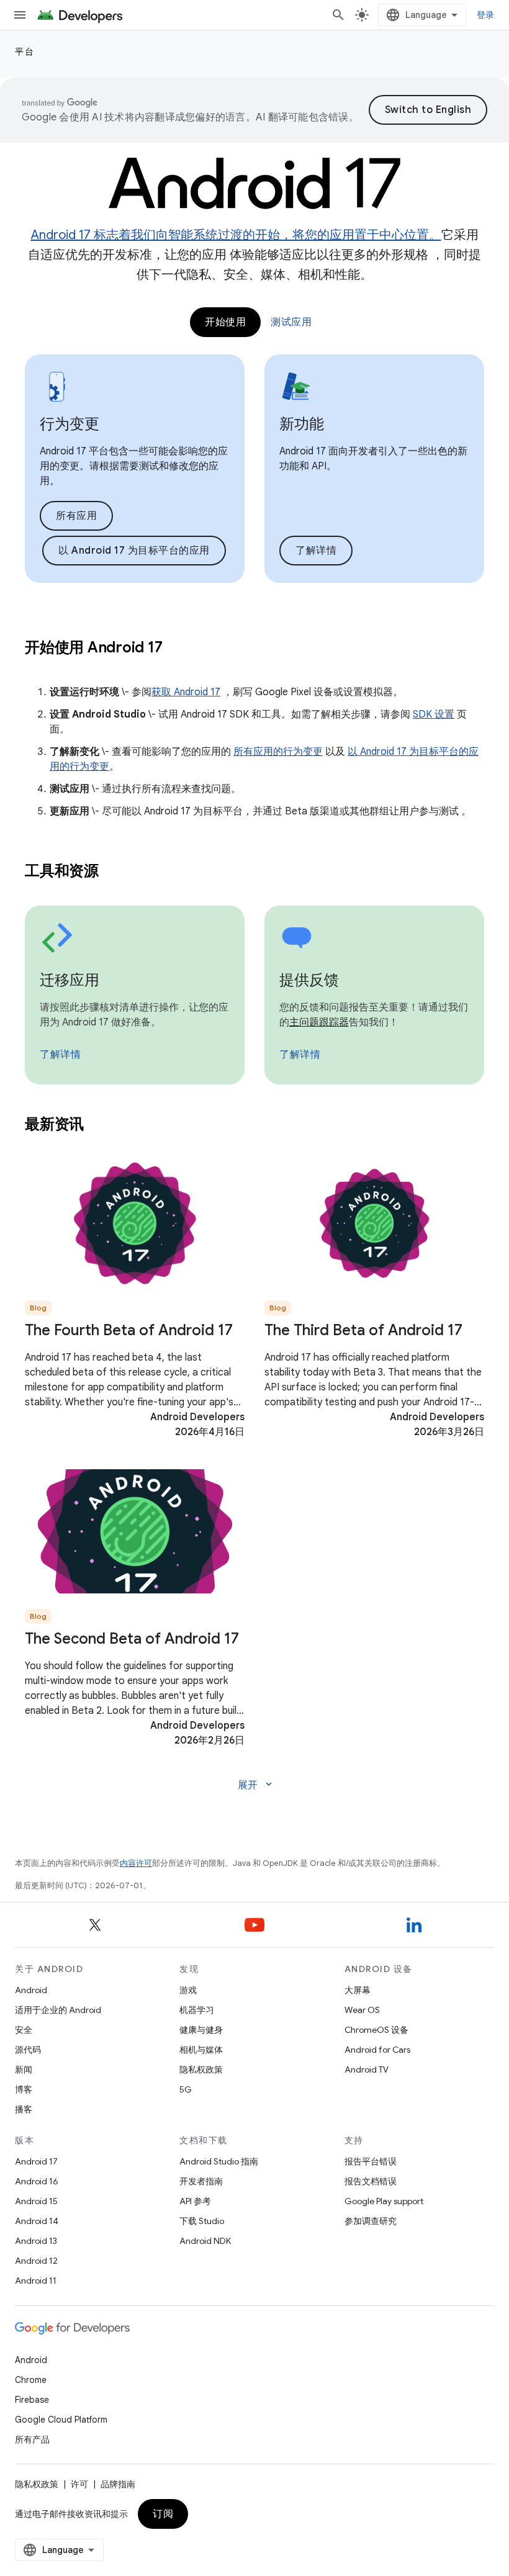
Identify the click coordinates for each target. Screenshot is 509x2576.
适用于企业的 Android (58, 2010)
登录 (486, 15)
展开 (256, 1785)
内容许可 (136, 1863)
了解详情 (316, 551)
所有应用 (76, 516)
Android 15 (36, 2201)
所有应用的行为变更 (278, 752)
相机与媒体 (201, 2050)
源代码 (28, 2050)
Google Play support (384, 2201)
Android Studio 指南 (219, 2161)
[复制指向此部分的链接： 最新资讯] (100, 1125)
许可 (79, 2484)
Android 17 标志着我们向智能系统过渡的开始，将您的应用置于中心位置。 (236, 235)
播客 (24, 2109)
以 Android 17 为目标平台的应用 (134, 551)
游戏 (188, 1990)
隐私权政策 (201, 2069)
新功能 (302, 424)
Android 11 (36, 2281)
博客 (24, 2089)
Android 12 (36, 2261)
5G (186, 2089)
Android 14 (37, 2221)
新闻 (24, 2069)
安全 (24, 2030)
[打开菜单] (20, 15)
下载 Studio (202, 2221)
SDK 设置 (434, 714)
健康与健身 (201, 2030)
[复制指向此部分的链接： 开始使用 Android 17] (178, 649)
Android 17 (36, 2161)
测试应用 (291, 322)
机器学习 (197, 2010)
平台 (25, 52)
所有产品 (32, 2439)
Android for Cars (377, 2050)
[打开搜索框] (338, 15)
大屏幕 (358, 1990)
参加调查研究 (371, 2221)
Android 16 (37, 2181)
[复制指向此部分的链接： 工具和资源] (115, 872)
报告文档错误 (371, 2181)
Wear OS (362, 2010)
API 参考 (195, 2201)
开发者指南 (201, 2181)
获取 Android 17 (186, 692)
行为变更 (70, 424)
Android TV (367, 2069)
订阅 (163, 2514)
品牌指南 (118, 2484)
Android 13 (36, 2241)
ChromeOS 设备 (376, 2030)
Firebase (32, 2400)
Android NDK (205, 2241)
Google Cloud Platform (61, 2420)
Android (31, 1990)
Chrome (31, 2380)
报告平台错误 (371, 2161)
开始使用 (225, 322)
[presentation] (254, 647)
